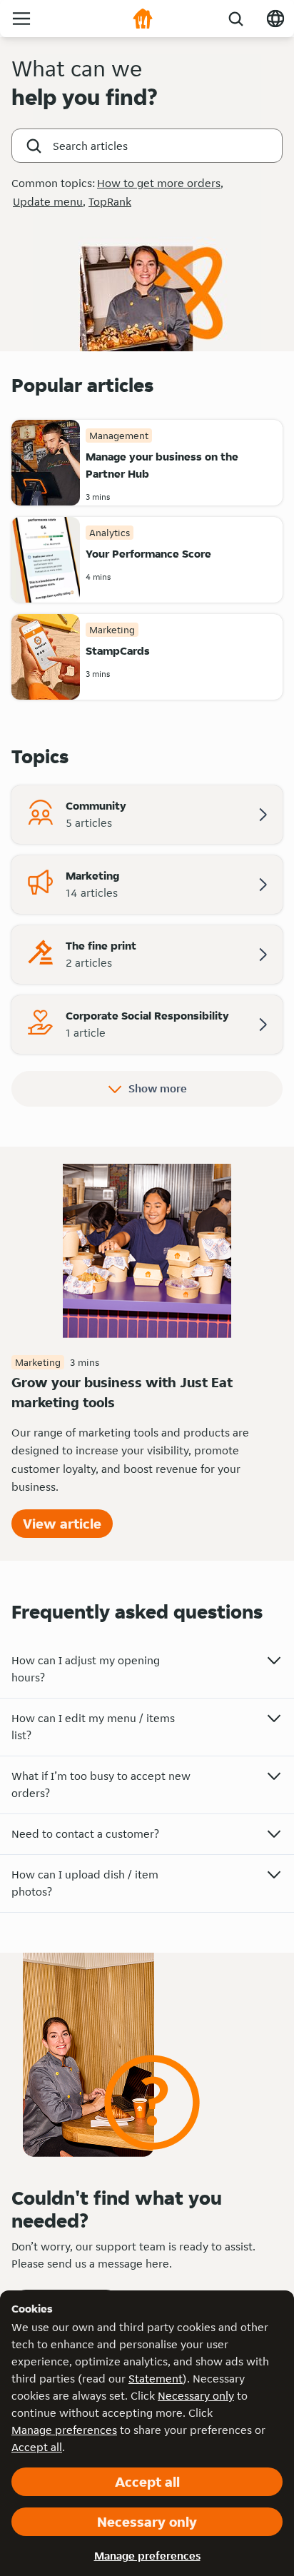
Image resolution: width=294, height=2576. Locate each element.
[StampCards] (46, 657)
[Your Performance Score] (46, 560)
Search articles (90, 146)
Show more (158, 1088)
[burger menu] (21, 19)
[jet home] (143, 19)
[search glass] (235, 19)
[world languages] (275, 19)
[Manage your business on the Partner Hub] (46, 463)
